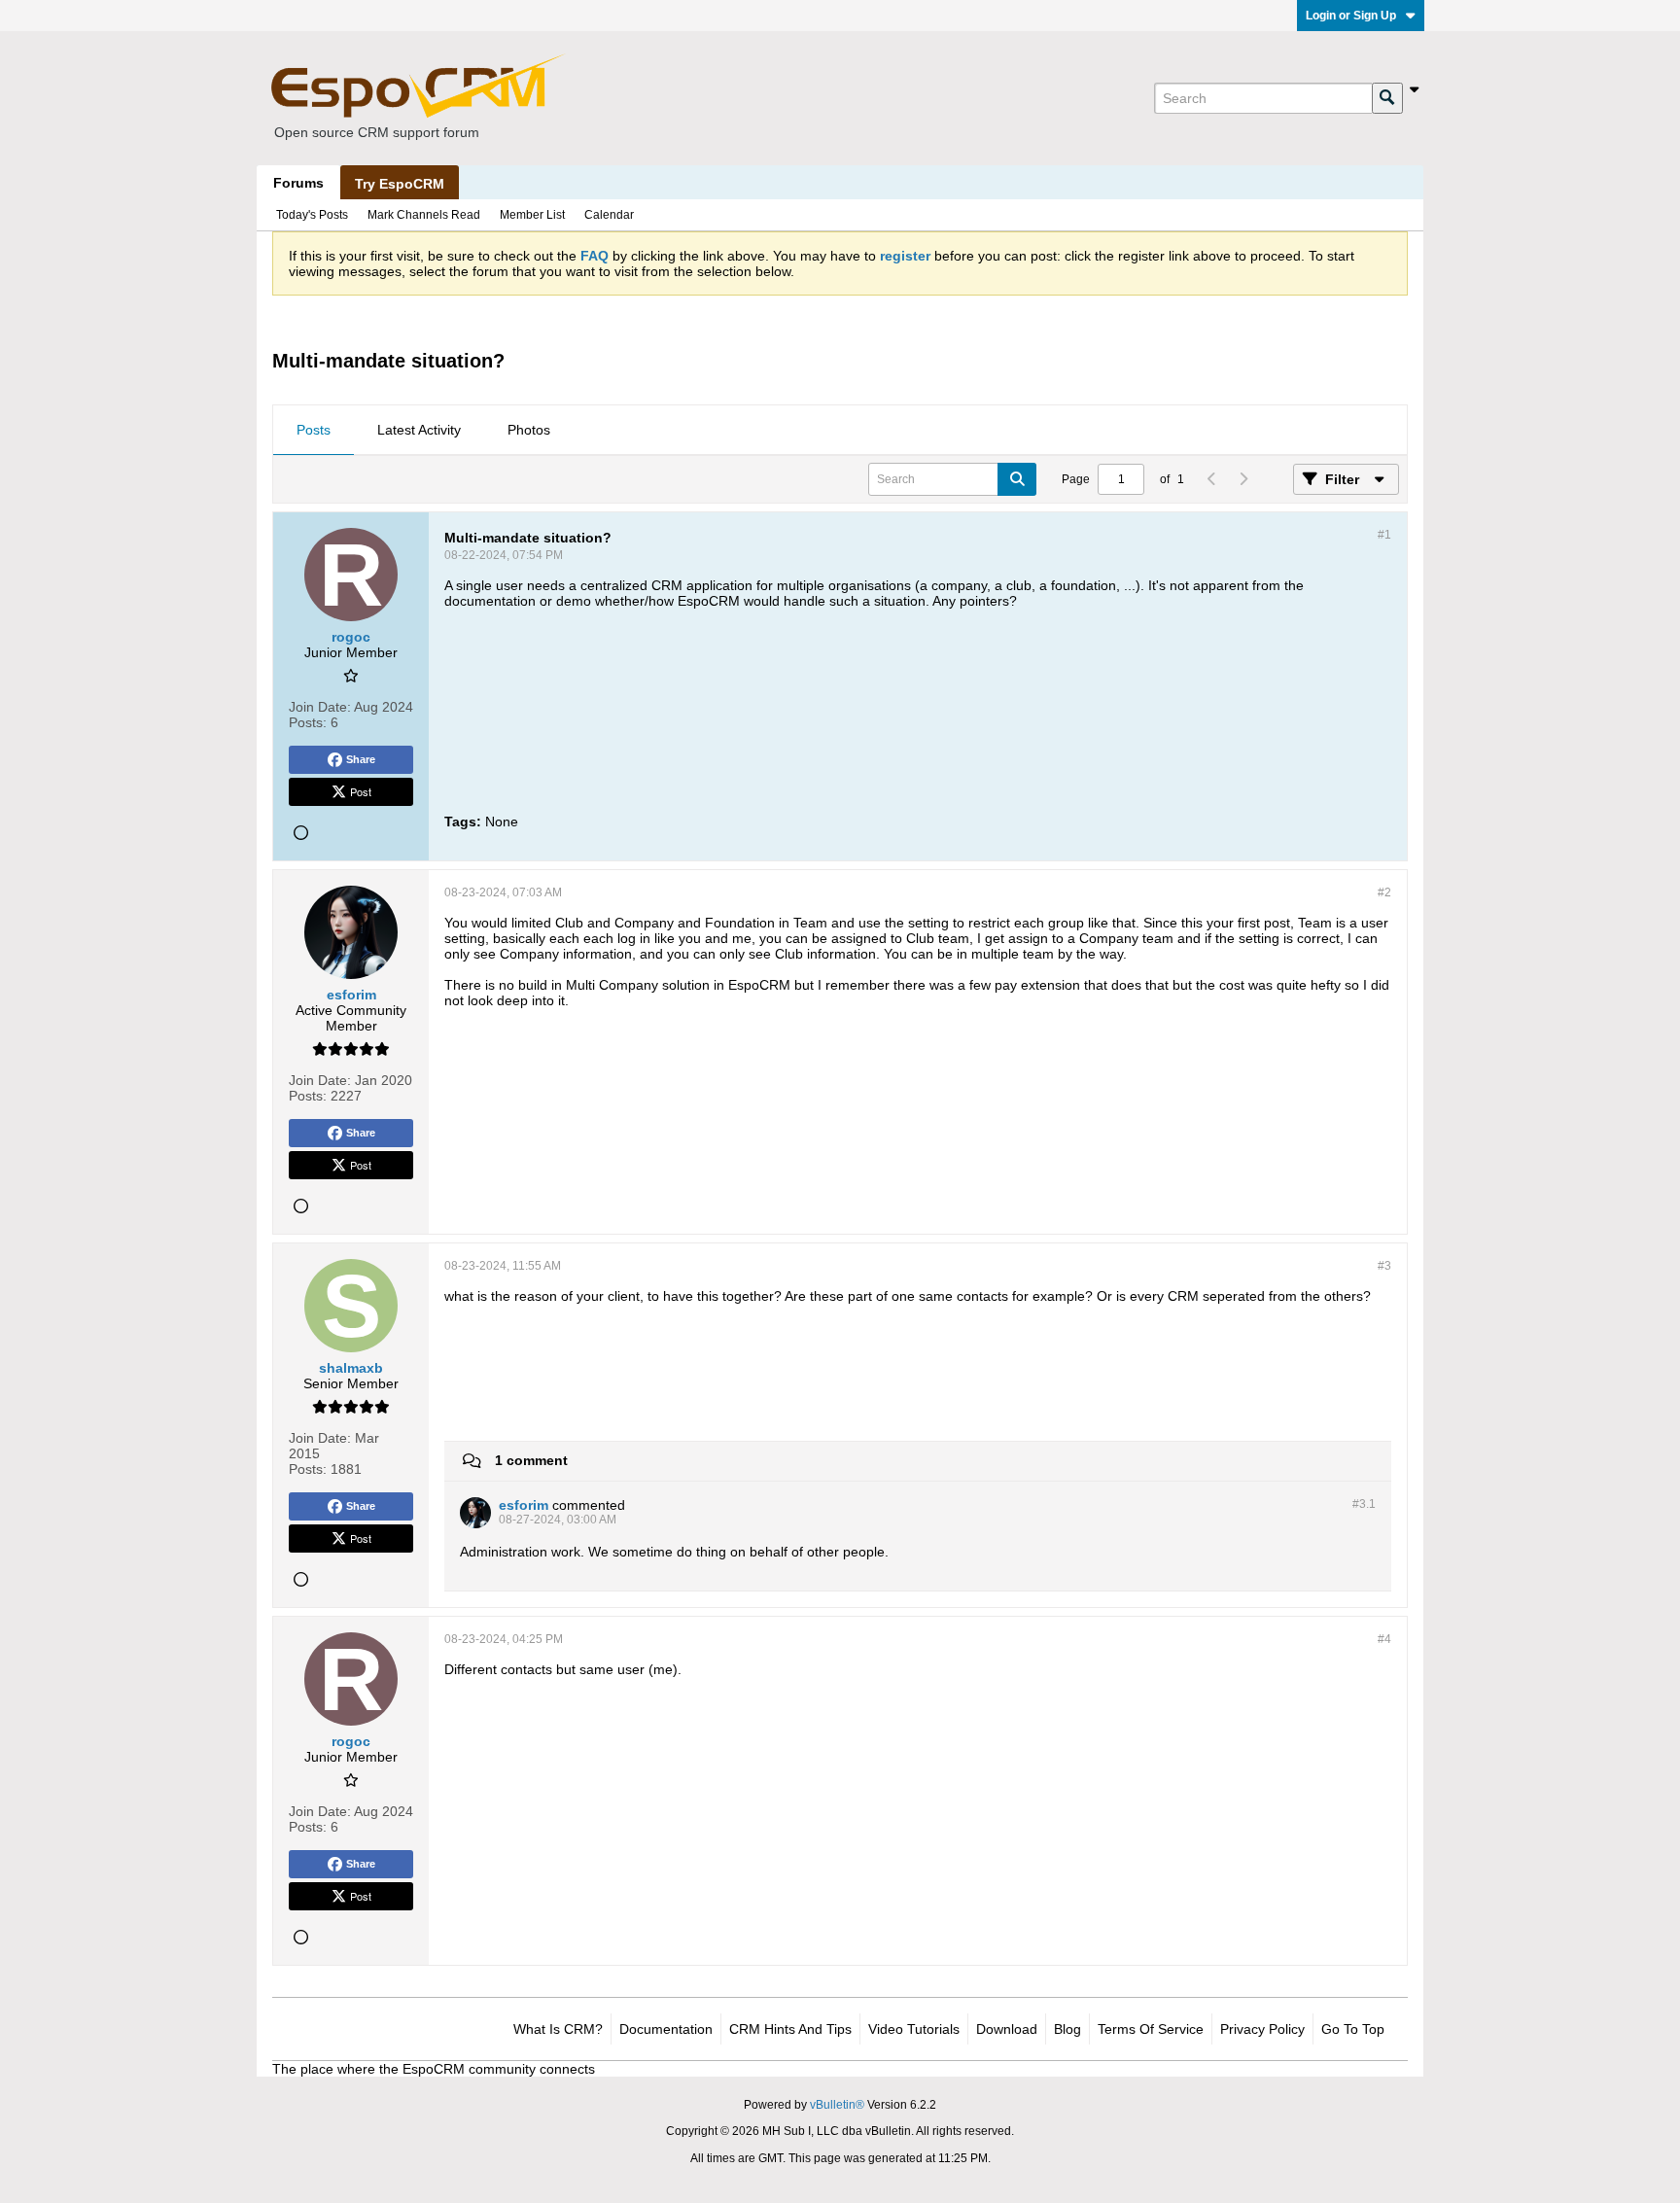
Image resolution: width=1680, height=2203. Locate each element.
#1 (1384, 535)
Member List (532, 215)
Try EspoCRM (400, 184)
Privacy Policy (1262, 2029)
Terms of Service (1151, 2029)
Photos (529, 430)
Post (361, 791)
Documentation (666, 2029)
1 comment (531, 1460)
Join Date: (320, 707)
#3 (1384, 1266)
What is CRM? (558, 2029)
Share (361, 759)
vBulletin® (837, 2105)
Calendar (609, 215)
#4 (1384, 1639)
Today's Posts (312, 215)
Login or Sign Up (1351, 16)
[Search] (1387, 98)
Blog (1067, 2029)
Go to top (1353, 2029)
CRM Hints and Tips (790, 2029)
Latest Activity (419, 430)
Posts (314, 430)
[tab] (314, 431)
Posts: (308, 722)
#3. (1364, 1504)
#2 (1384, 892)
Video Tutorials (914, 2029)
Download (1007, 2029)
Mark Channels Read (424, 215)
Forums (298, 183)
